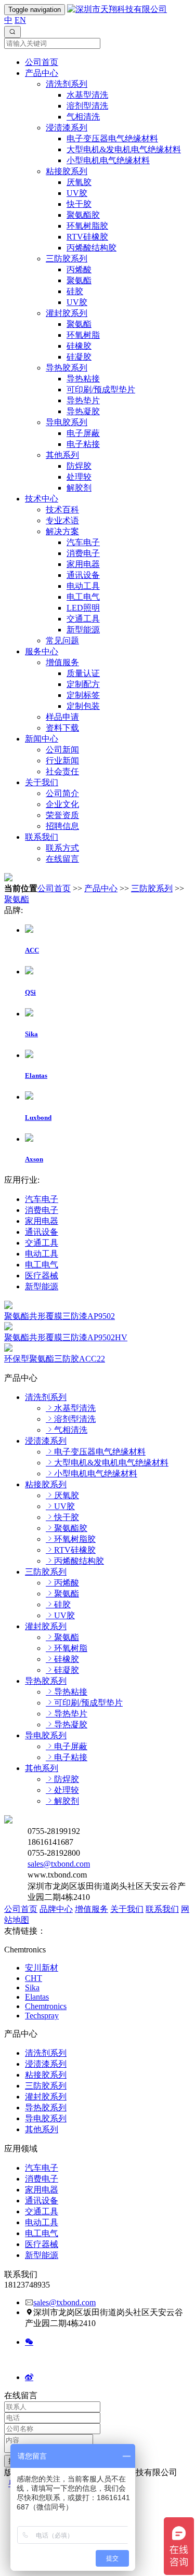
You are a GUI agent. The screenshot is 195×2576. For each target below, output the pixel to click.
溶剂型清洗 (87, 106)
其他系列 (62, 455)
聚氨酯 (79, 280)
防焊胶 (79, 466)
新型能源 (83, 630)
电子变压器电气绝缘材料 (112, 138)
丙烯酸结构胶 (92, 248)
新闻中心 (42, 739)
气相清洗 (83, 117)
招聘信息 (62, 826)
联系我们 (42, 837)
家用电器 (83, 564)
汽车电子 (83, 542)
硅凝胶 (79, 357)
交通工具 (83, 619)
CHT (34, 1978)
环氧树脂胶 (87, 226)
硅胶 (75, 291)
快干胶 (79, 204)
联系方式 (62, 848)
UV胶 (77, 193)
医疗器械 (42, 1276)
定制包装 (83, 706)
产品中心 (42, 73)
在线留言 (62, 859)
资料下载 (62, 728)
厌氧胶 (79, 182)
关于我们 (42, 782)
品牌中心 (56, 1909)
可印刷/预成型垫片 (101, 389)
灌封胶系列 (67, 313)
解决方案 (62, 531)
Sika (32, 1987)
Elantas (37, 1997)
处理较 (79, 477)
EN (20, 20)
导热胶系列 (67, 368)
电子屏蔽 (83, 433)
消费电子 (83, 553)
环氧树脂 (83, 335)
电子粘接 (83, 444)
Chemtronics (46, 2006)
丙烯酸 (79, 269)
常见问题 (62, 640)
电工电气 (83, 597)
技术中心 (42, 499)
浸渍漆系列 (67, 128)
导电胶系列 (67, 422)
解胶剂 (79, 488)
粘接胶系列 (67, 171)
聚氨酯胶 (83, 215)
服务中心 (42, 651)
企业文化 (62, 804)
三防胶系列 (67, 259)
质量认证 (83, 673)
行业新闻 (62, 761)
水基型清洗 (87, 95)
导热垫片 (83, 400)
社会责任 (62, 771)
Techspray (42, 2016)
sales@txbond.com (59, 1864)
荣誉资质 (62, 815)
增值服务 (62, 662)
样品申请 (62, 717)
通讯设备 (83, 575)
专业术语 (62, 520)
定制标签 (83, 695)
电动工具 (83, 586)
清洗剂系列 (67, 84)
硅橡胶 (79, 346)
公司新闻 (62, 750)
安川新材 (42, 1968)
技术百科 (62, 510)
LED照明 (83, 608)
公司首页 (42, 62)
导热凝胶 (83, 411)
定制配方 (83, 684)
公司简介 (62, 793)
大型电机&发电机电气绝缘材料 (124, 149)
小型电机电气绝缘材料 (108, 160)
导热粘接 (83, 379)
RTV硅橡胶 (87, 237)
